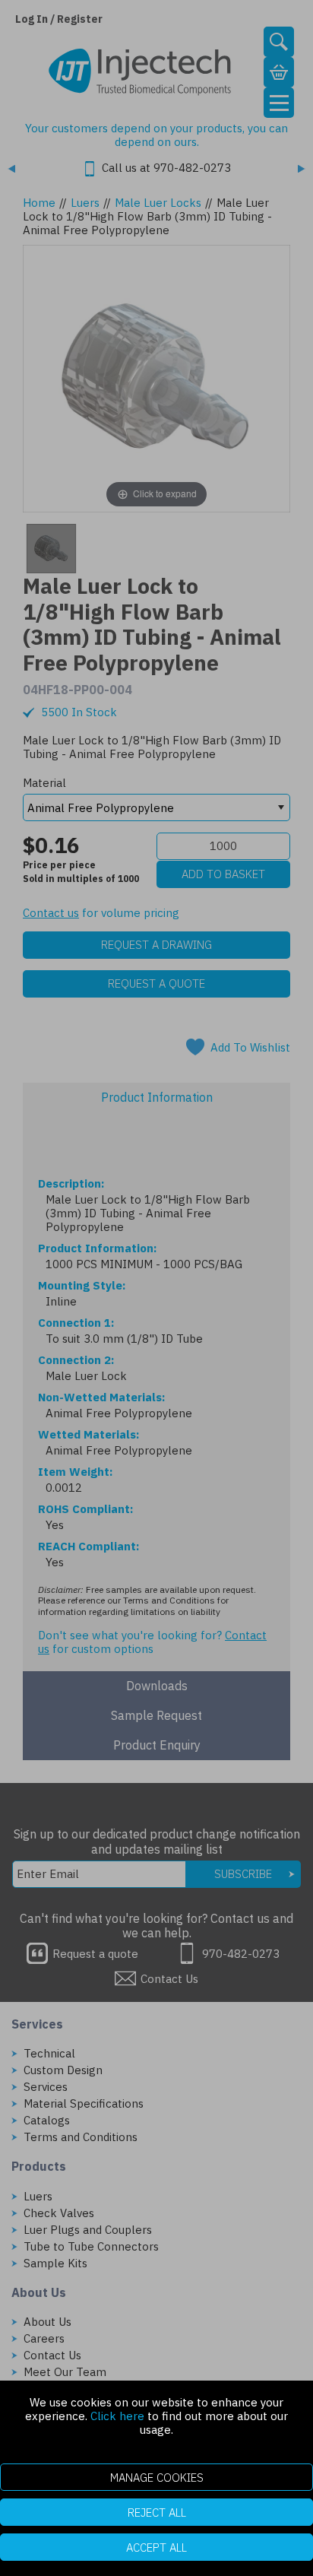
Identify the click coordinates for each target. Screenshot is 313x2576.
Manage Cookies (157, 2478)
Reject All (157, 2513)
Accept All (156, 2547)
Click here (117, 2416)
